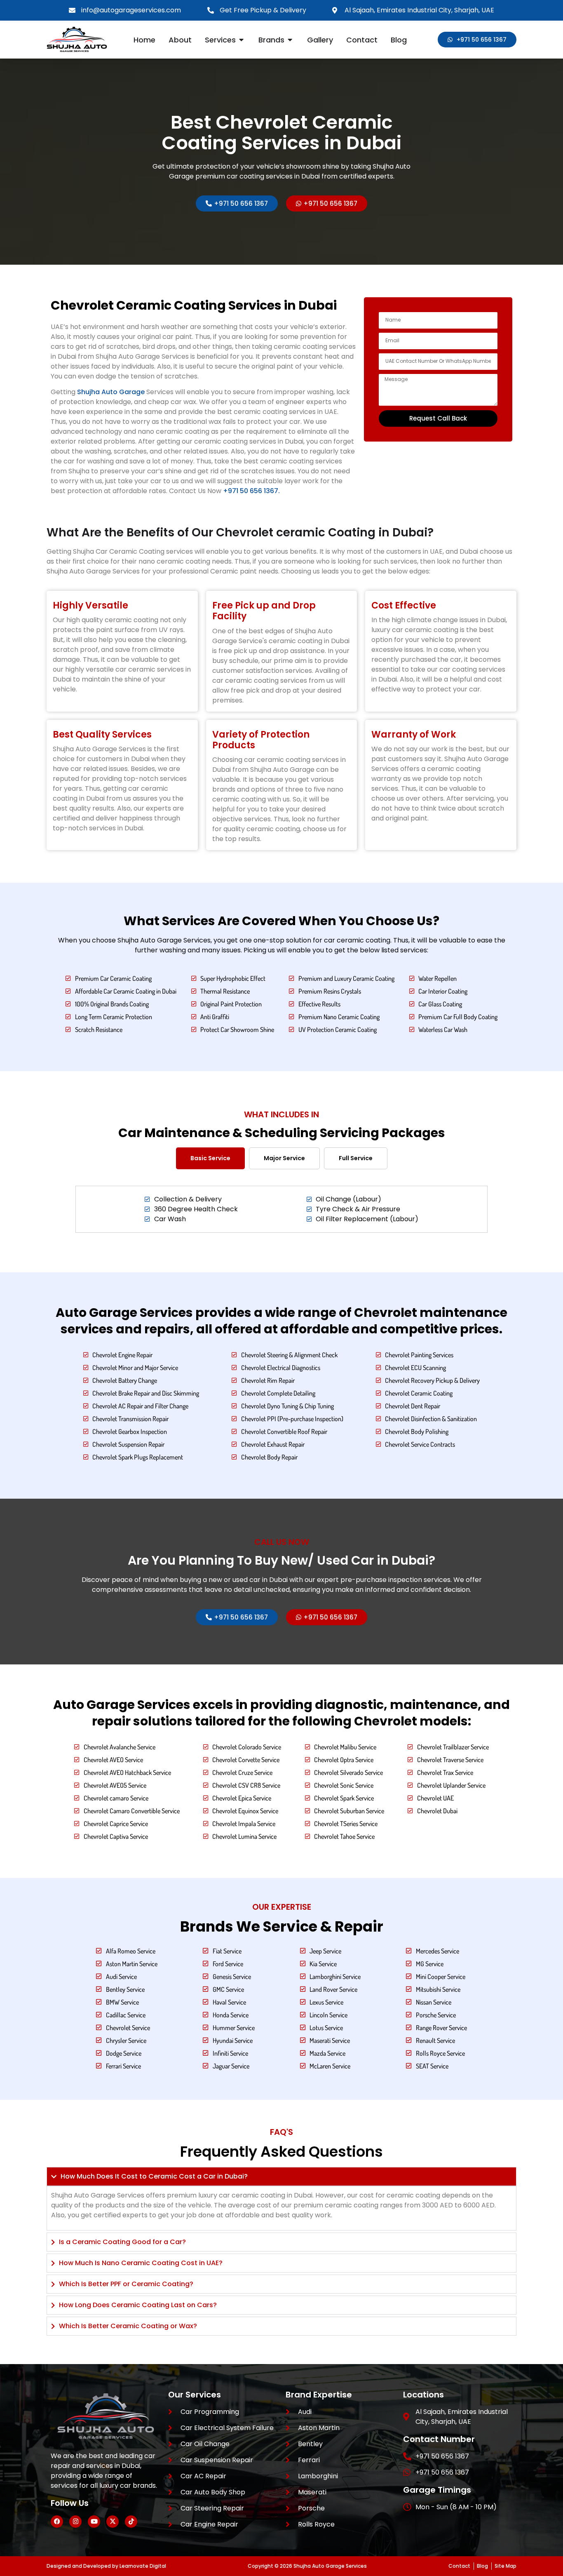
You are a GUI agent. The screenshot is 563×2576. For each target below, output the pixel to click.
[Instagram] (75, 2522)
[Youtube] (94, 2522)
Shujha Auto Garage (111, 392)
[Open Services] (242, 40)
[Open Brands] (290, 40)
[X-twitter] (113, 2522)
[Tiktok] (131, 2522)
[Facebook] (57, 2522)
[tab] (210, 1158)
